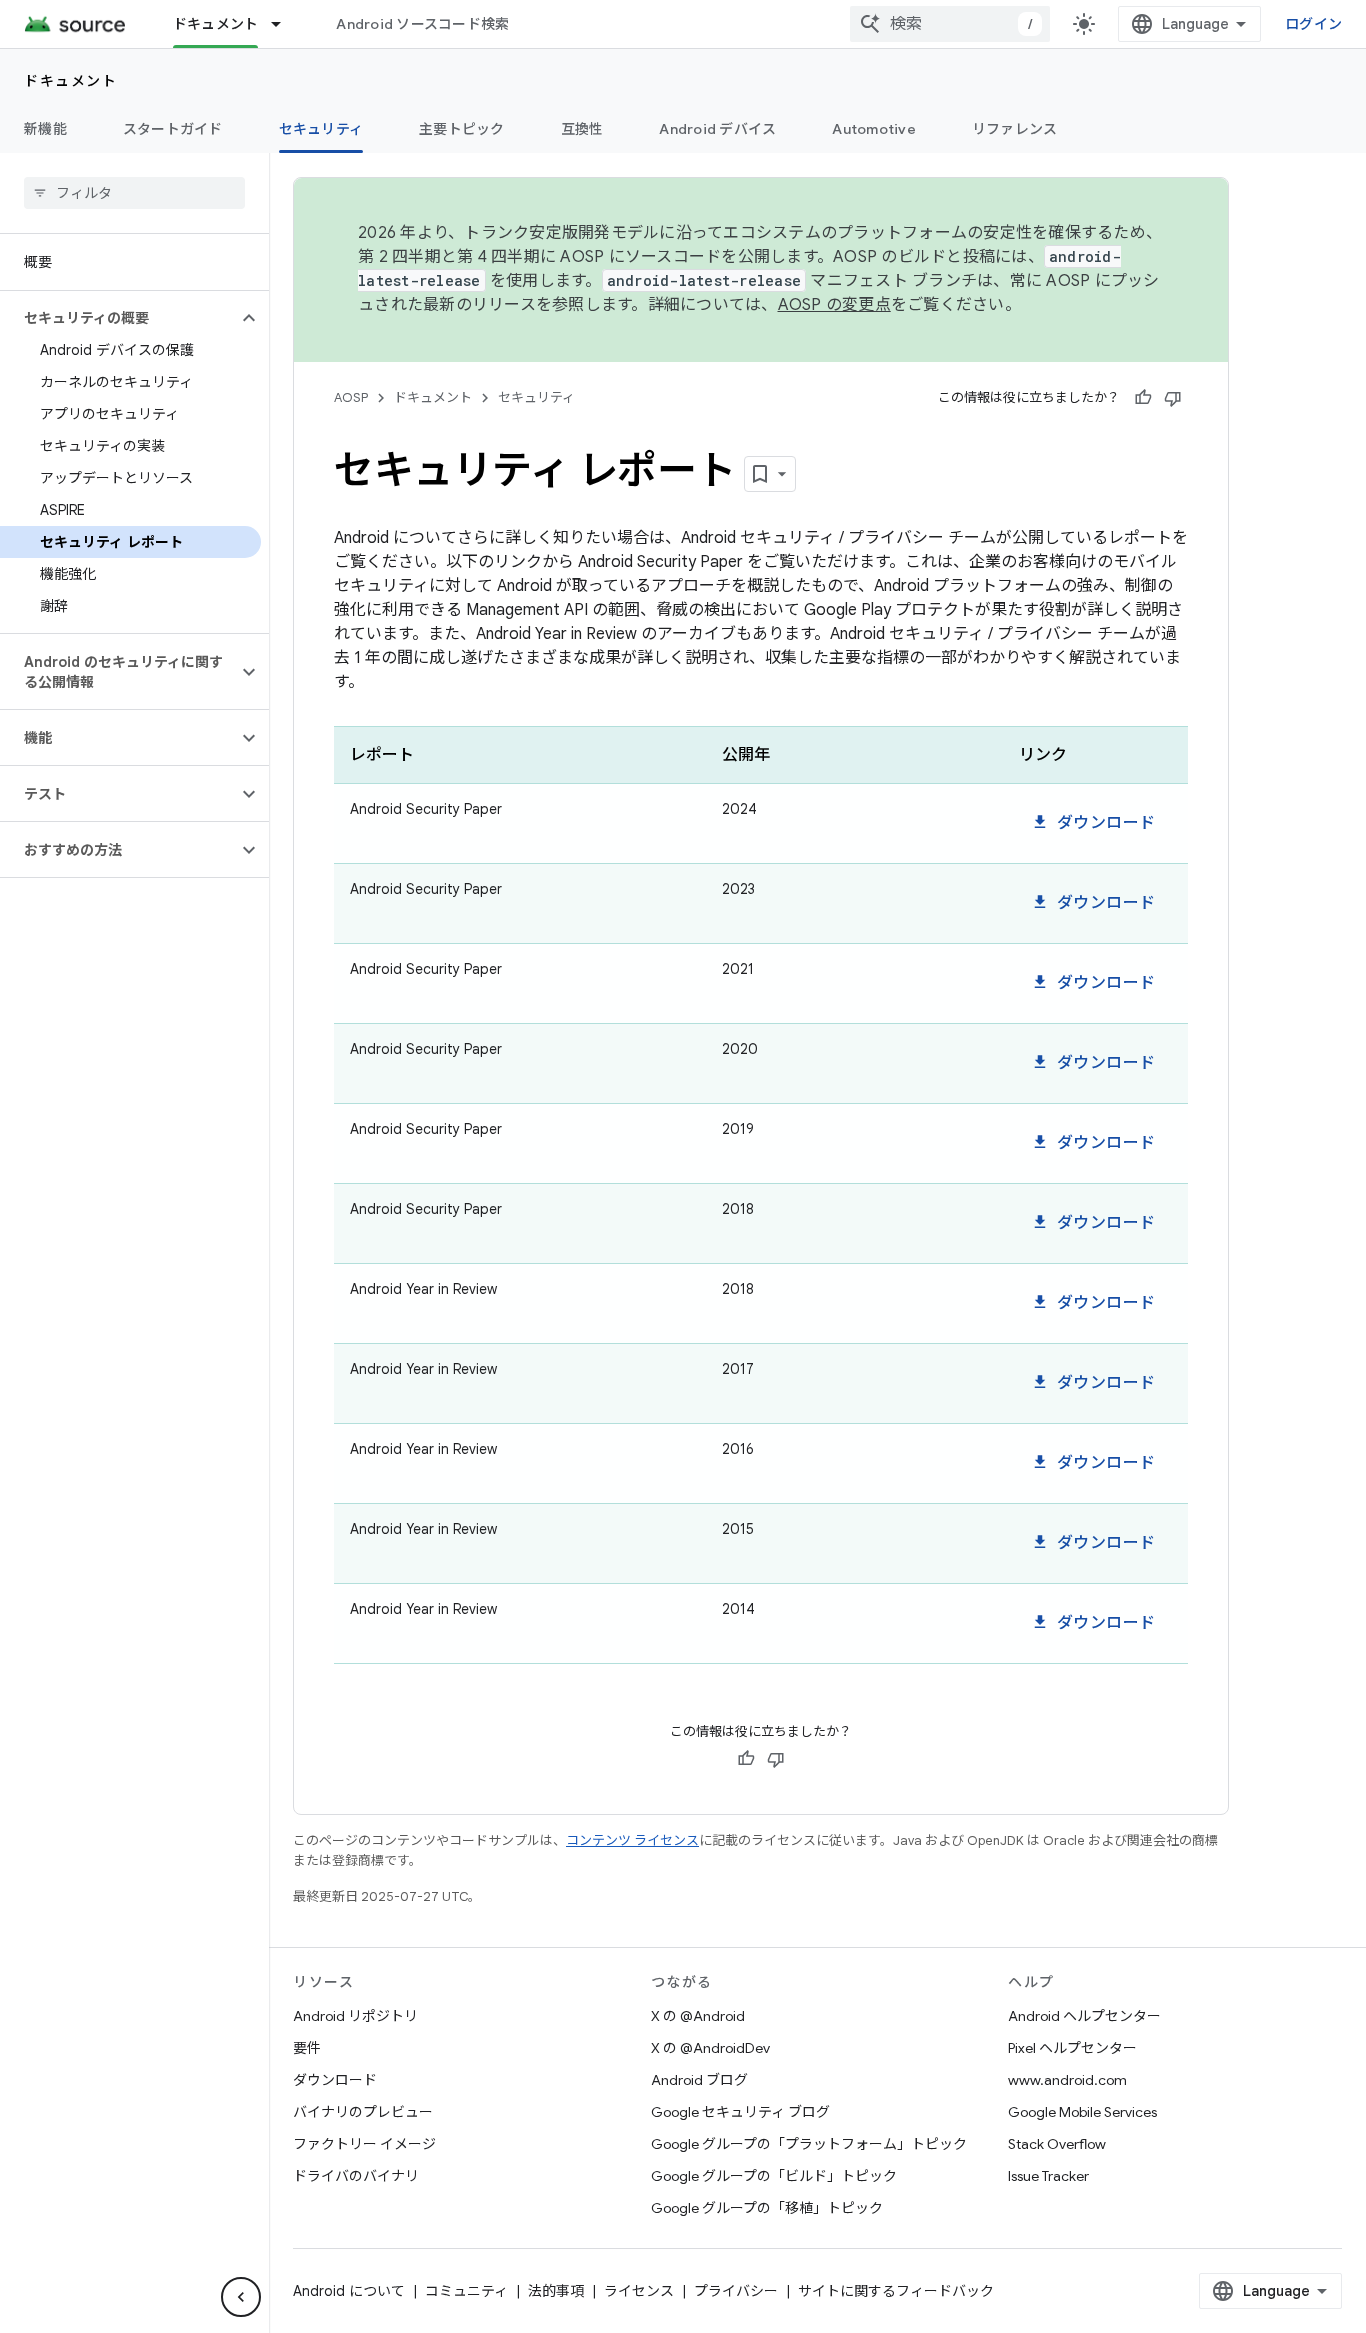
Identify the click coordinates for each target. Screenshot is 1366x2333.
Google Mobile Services (1082, 2112)
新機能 (45, 129)
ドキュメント (216, 24)
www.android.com (1067, 2080)
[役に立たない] (1173, 398)
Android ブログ (699, 2080)
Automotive (874, 129)
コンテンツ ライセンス (632, 1840)
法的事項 (556, 2291)
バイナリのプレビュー (363, 2112)
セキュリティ (321, 129)
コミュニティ (466, 2291)
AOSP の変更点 (834, 305)
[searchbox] (134, 193)
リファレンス (1015, 129)
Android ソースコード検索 (422, 24)
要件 (307, 2048)
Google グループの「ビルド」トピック (774, 2176)
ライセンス (639, 2291)
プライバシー (736, 2291)
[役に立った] (1143, 398)
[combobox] (950, 24)
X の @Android (698, 2016)
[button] (118, 318)
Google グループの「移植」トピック (767, 2208)
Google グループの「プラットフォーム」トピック (809, 2144)
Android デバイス (717, 129)
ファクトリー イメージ (364, 2144)
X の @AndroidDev (710, 2048)
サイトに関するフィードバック (896, 2291)
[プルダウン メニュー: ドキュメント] (285, 24)
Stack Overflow (1057, 2144)
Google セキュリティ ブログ (740, 2112)
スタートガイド (173, 129)
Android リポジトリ (355, 2016)
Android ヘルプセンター (1084, 2016)
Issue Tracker (1048, 2176)
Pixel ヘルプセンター (1072, 2048)
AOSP (351, 397)
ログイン (1313, 24)
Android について (349, 2291)
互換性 (582, 129)
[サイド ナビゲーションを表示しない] (241, 2297)
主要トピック (462, 129)
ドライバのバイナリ (356, 2176)
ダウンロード (1093, 823)
